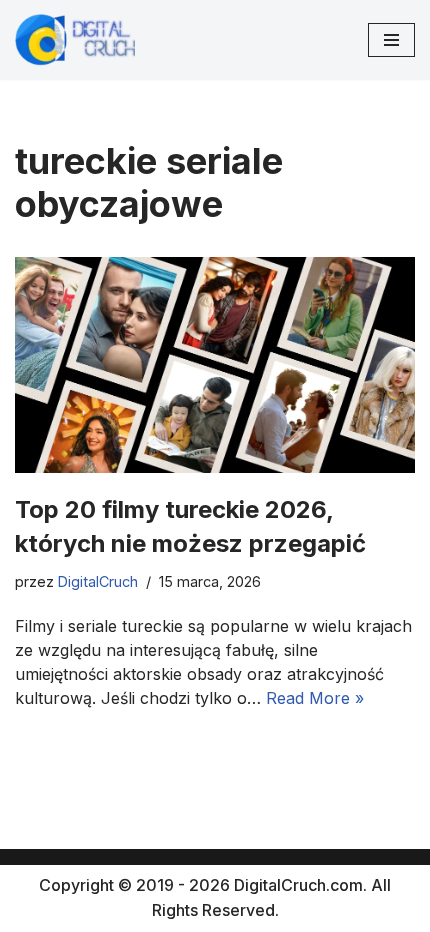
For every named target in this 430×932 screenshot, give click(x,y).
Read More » (315, 698)
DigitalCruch (98, 581)
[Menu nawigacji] (391, 40)
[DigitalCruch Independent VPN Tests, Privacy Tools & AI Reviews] (75, 40)
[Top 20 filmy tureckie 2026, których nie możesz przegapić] (215, 365)
